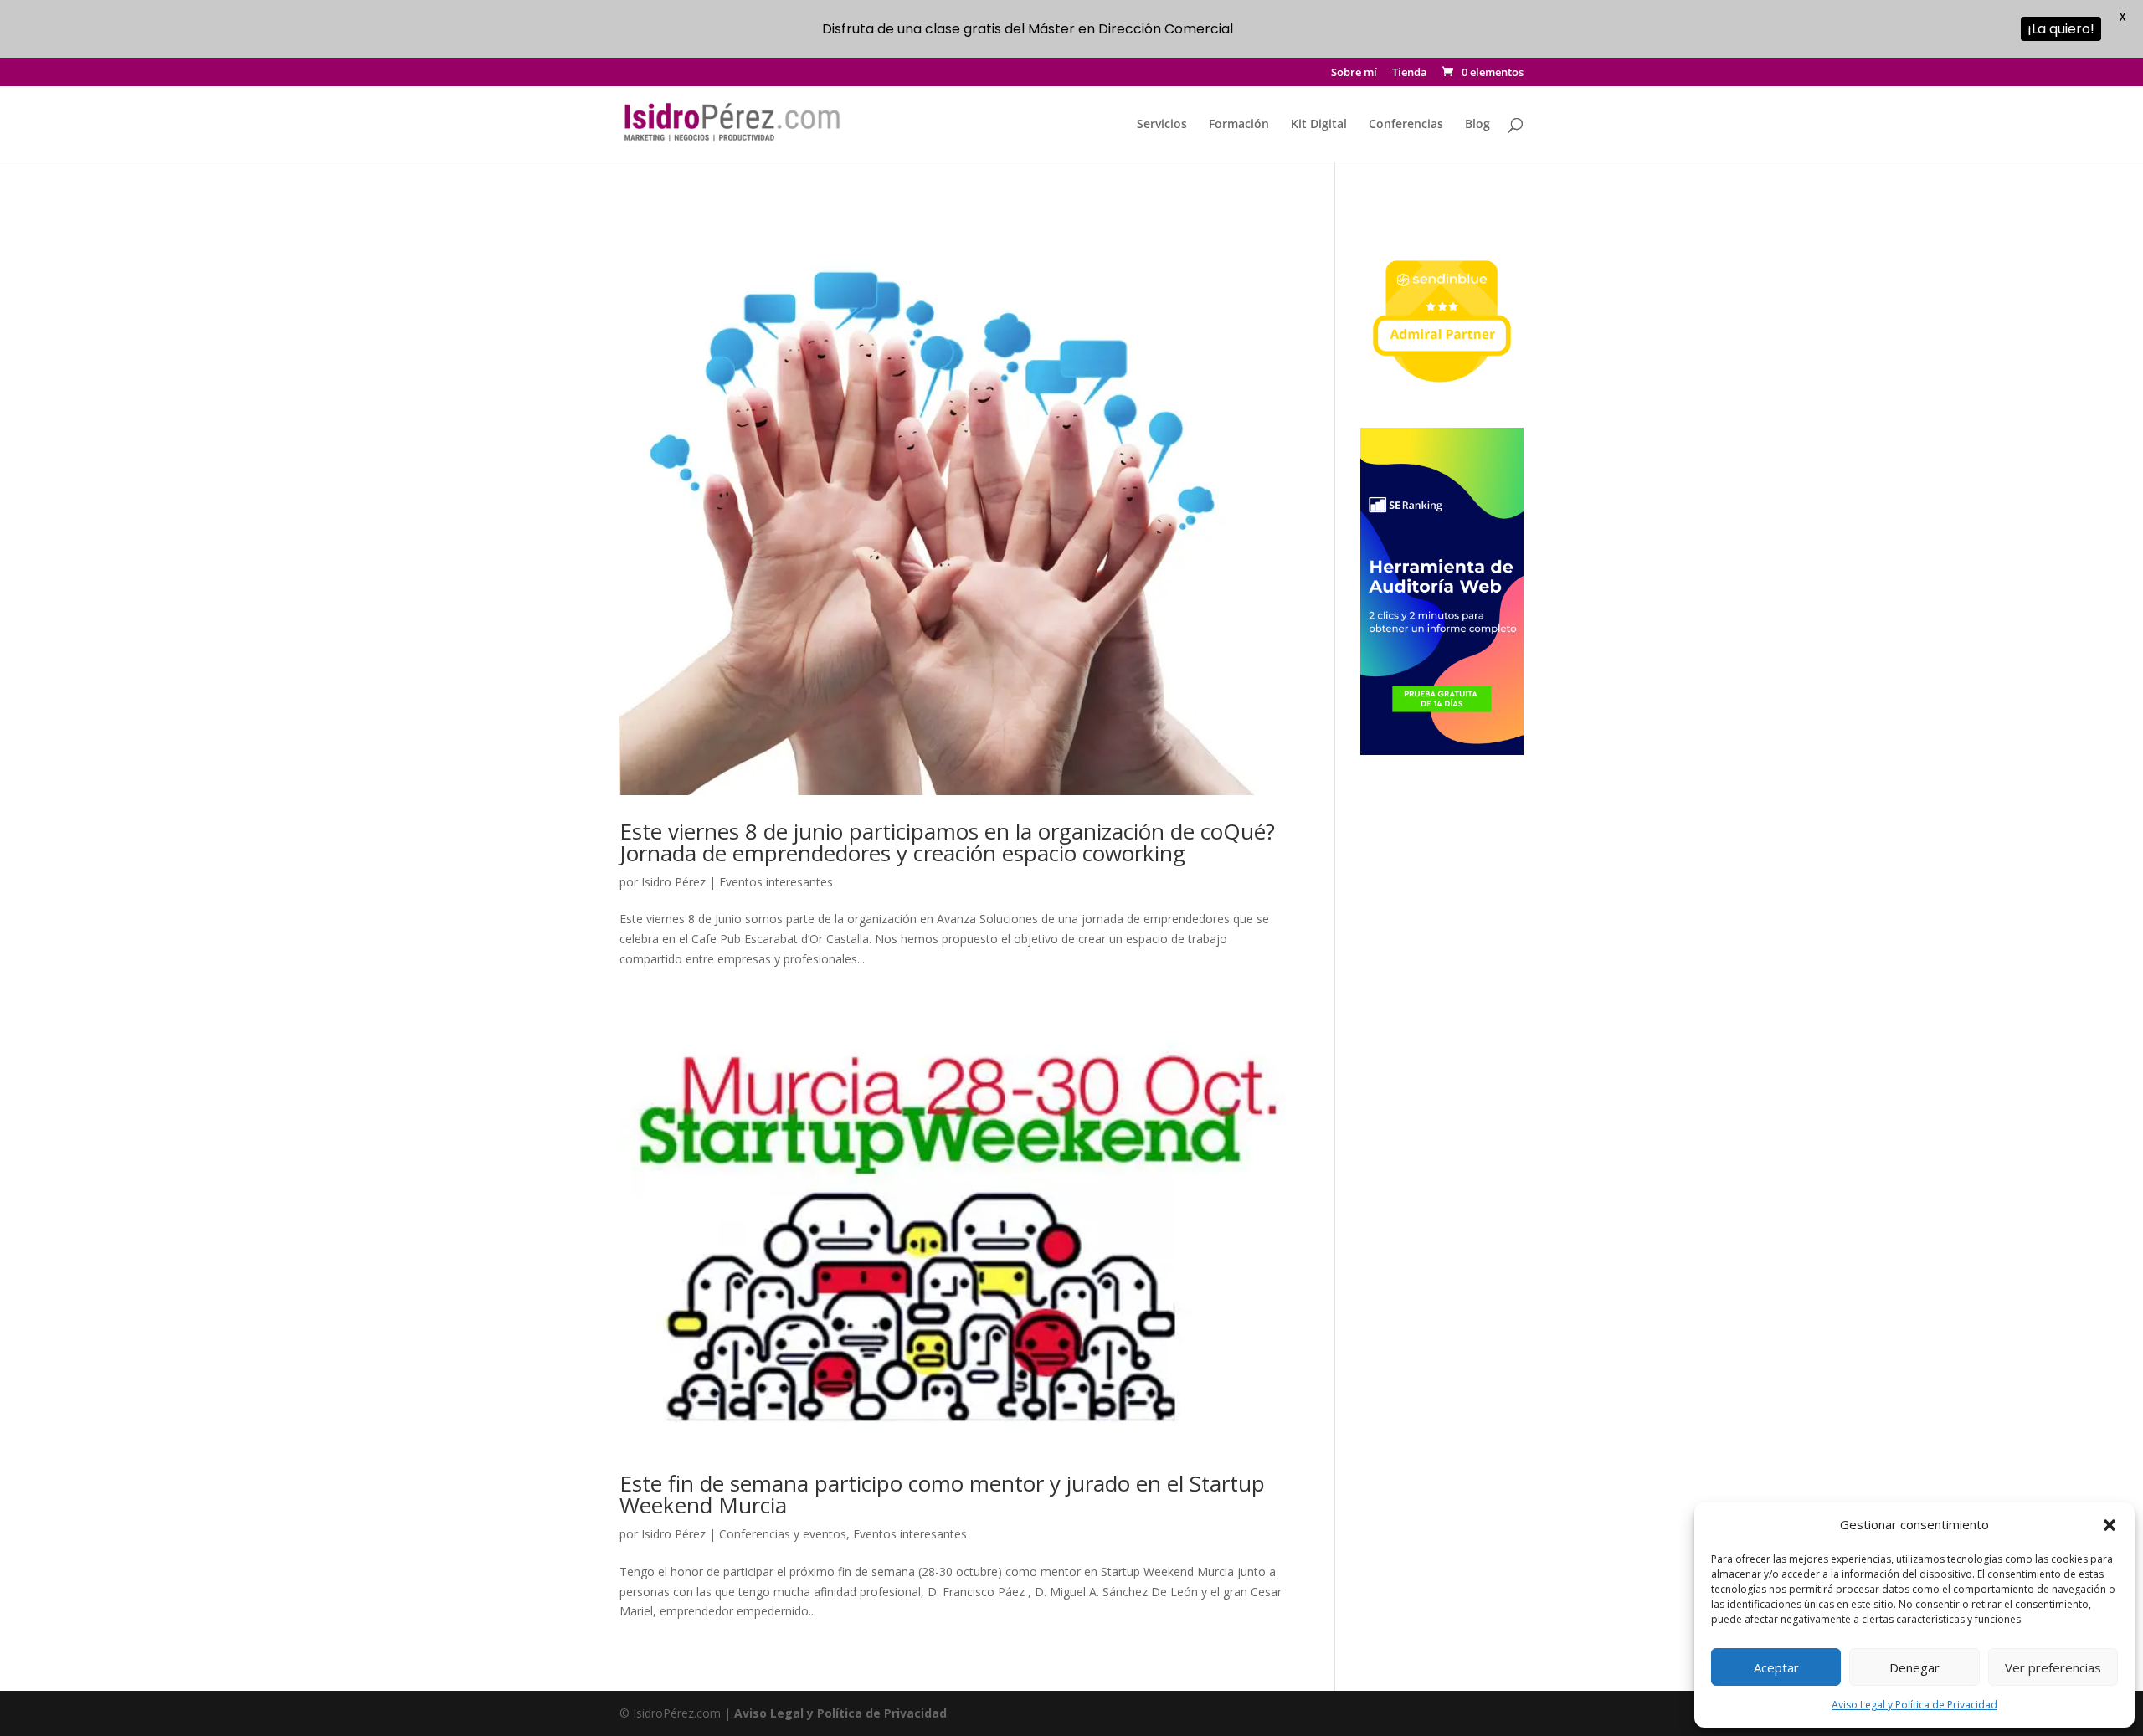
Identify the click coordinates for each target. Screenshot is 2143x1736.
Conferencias (1406, 125)
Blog (1477, 125)
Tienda (1410, 73)
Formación (1239, 125)
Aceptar (1776, 1667)
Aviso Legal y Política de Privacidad (1914, 1705)
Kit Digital (1319, 125)
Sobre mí (1354, 73)
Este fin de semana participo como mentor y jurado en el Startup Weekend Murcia (942, 1494)
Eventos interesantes (776, 882)
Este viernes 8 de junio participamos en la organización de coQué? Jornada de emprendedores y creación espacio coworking (947, 842)
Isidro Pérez (673, 882)
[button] (2110, 1525)
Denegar (1914, 1667)
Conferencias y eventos (783, 1534)
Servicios (1162, 125)
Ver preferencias (2053, 1667)
